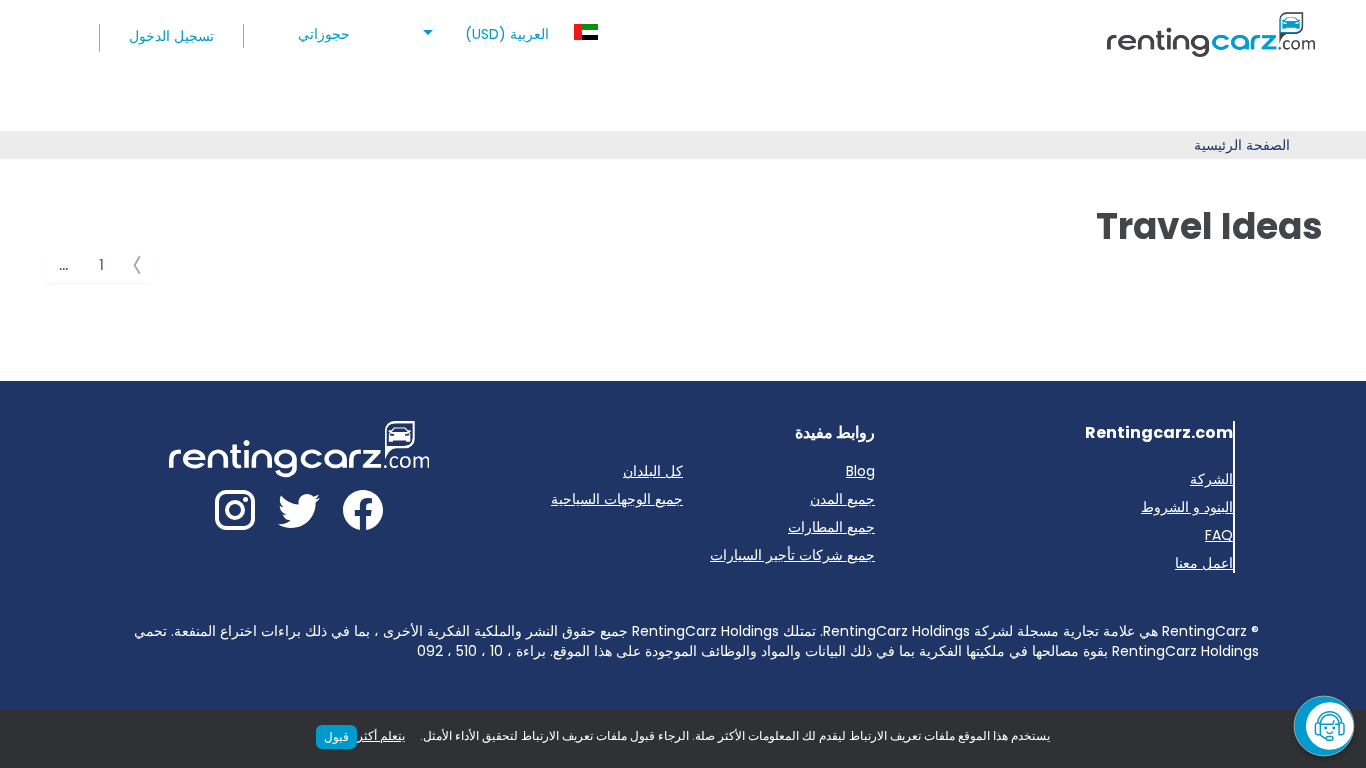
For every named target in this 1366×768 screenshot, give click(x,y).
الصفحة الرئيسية (1242, 145)
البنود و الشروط (1187, 507)
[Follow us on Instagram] (235, 513)
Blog (860, 471)
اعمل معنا (1204, 563)
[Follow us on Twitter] (299, 513)
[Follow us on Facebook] (363, 513)
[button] (507, 28)
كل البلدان (653, 471)
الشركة (1211, 479)
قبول (336, 736)
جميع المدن (842, 499)
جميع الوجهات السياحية (617, 499)
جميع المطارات (831, 527)
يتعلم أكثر (381, 735)
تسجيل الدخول (171, 36)
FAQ (1219, 535)
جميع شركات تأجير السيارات (792, 555)
